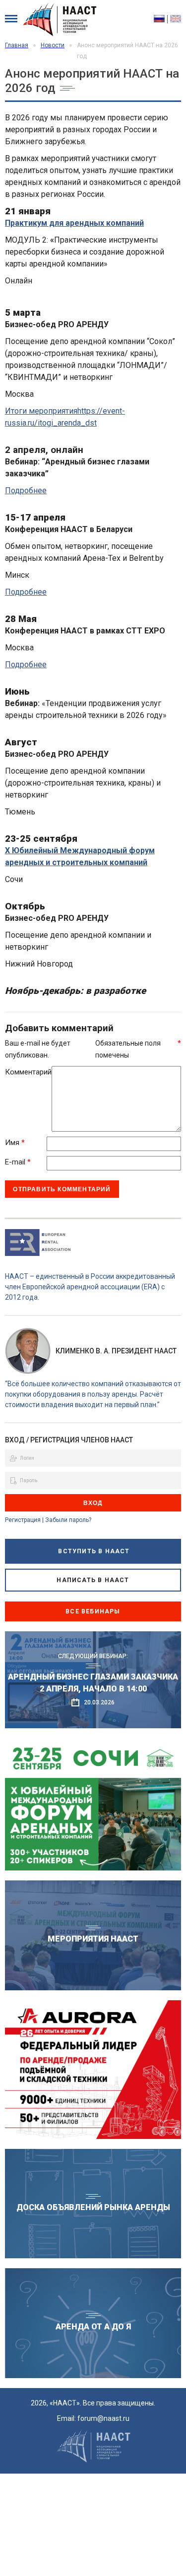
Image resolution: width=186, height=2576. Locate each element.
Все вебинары (93, 1611)
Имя (15, 1143)
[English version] (176, 19)
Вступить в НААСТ (94, 1551)
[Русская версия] (161, 19)
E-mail (18, 1162)
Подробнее (26, 490)
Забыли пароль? (68, 1520)
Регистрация (23, 1520)
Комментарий (28, 1072)
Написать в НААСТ (93, 1580)
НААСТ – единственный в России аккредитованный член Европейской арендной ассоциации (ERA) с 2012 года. (90, 1287)
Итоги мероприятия (41, 411)
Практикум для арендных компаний (74, 223)
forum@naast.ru (103, 2418)
